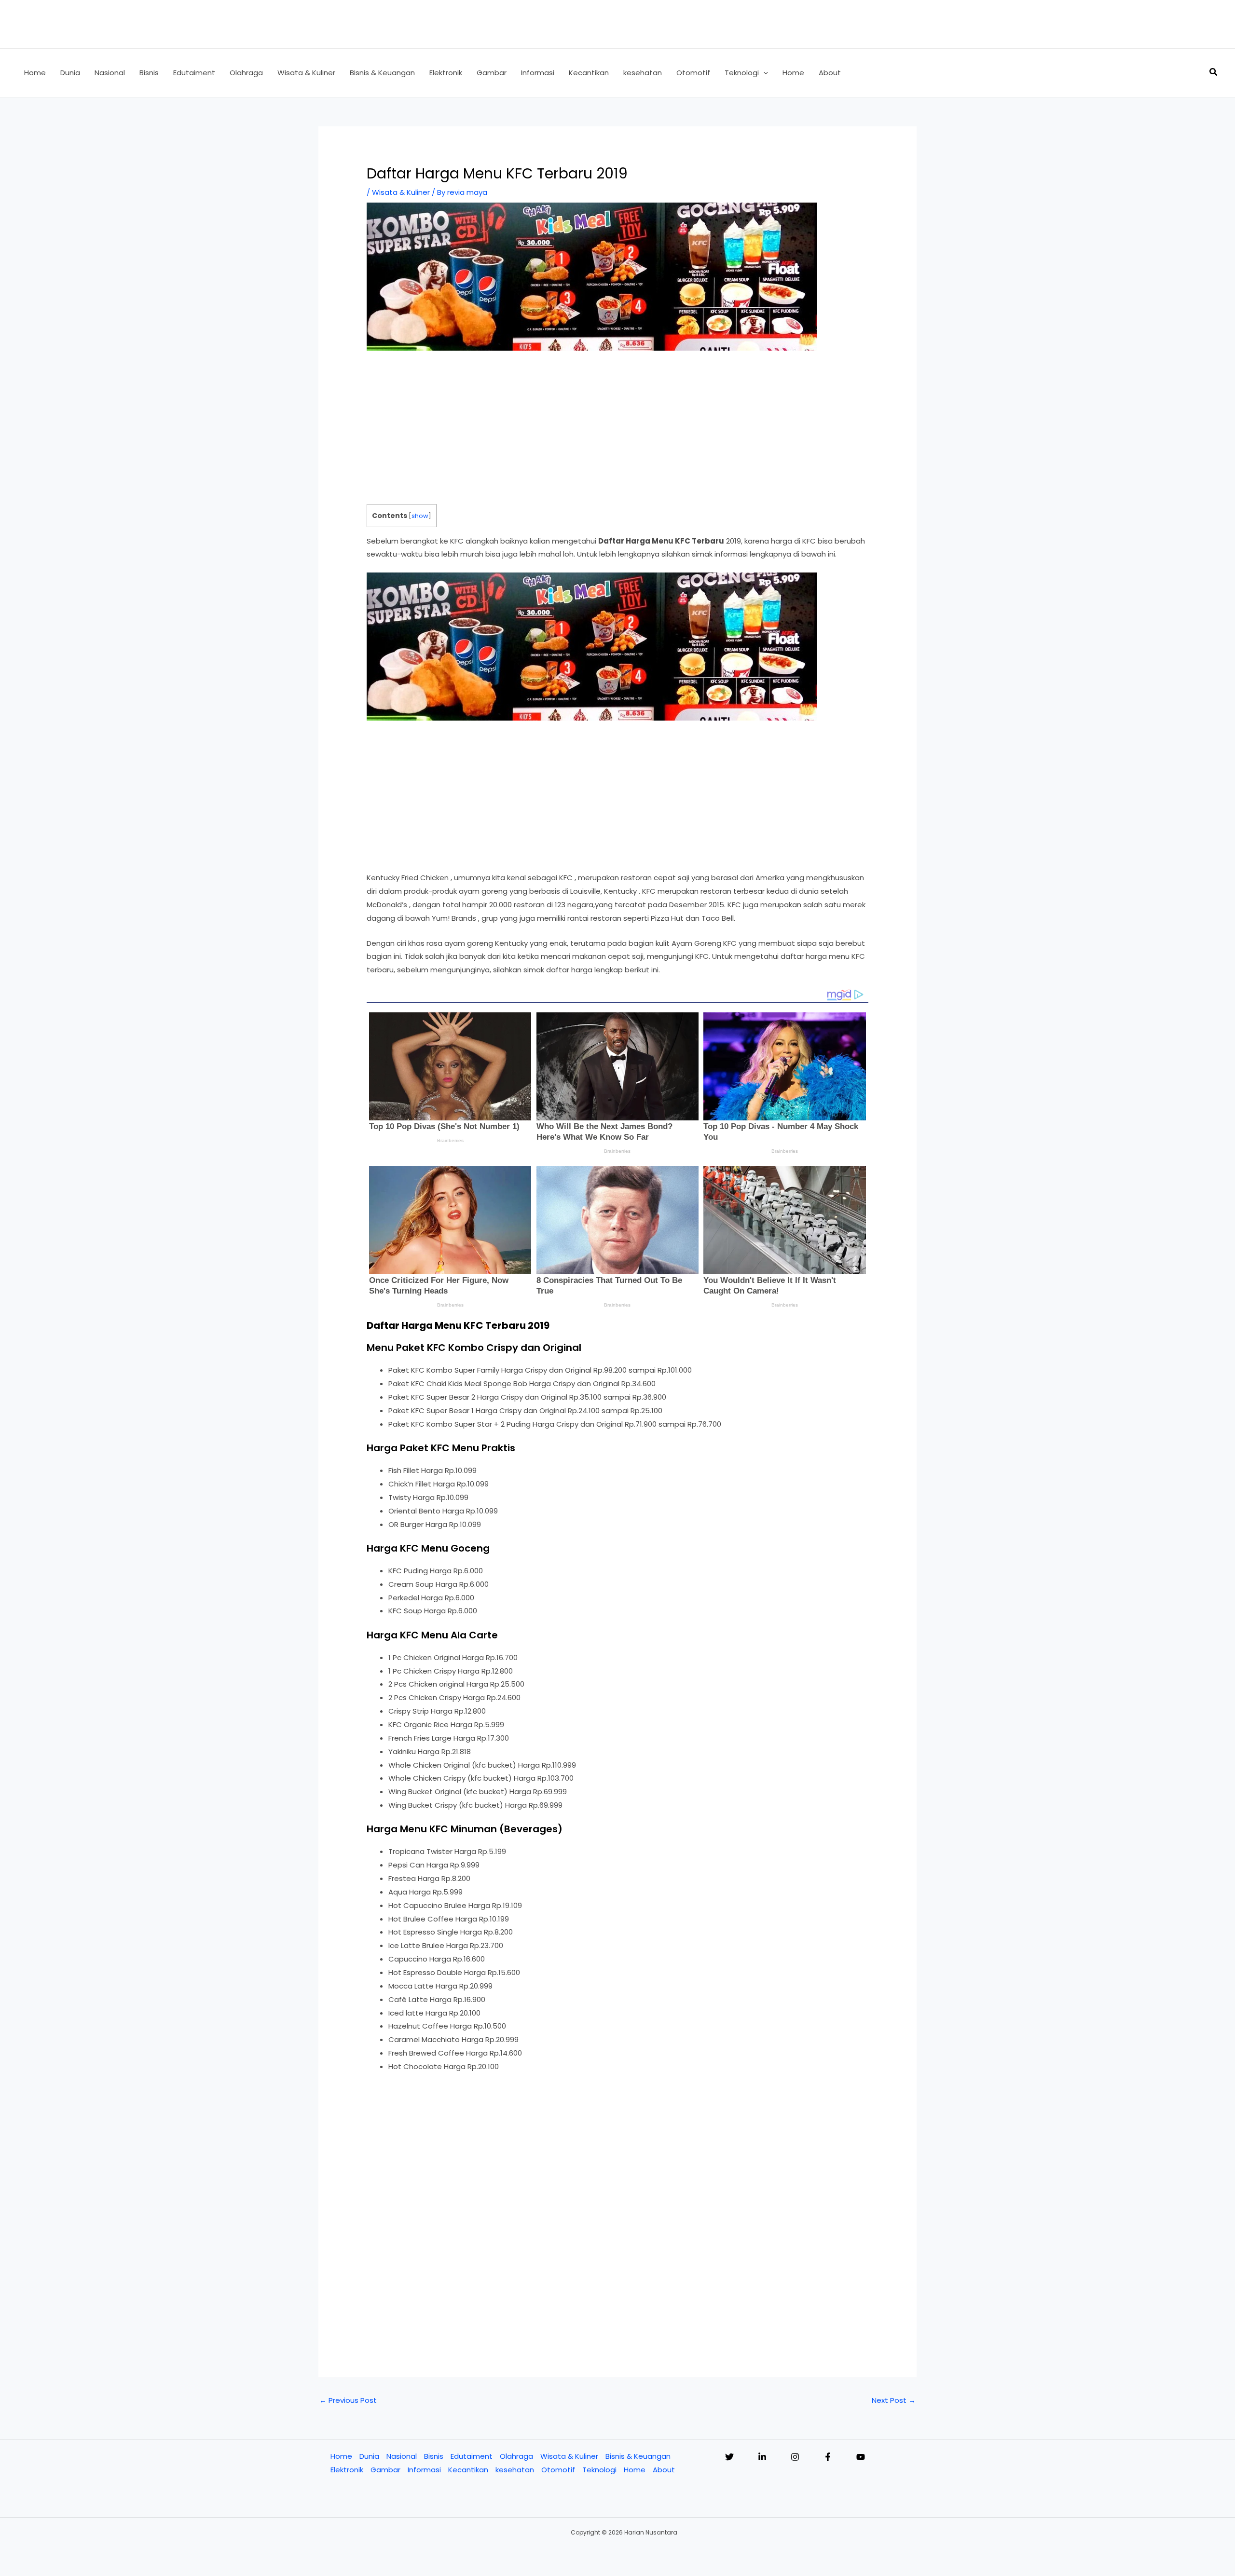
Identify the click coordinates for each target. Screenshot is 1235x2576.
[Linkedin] (762, 2457)
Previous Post (348, 2400)
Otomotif (558, 2470)
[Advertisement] (617, 433)
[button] (763, 73)
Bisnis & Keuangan (638, 2456)
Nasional (402, 2456)
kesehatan (515, 2470)
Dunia (369, 2456)
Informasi (424, 2470)
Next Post (894, 2400)
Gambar (385, 2470)
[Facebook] (828, 2457)
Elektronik (347, 2470)
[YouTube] (861, 2457)
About (664, 2470)
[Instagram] (795, 2457)
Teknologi (599, 2470)
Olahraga (516, 2456)
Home (341, 2456)
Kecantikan (468, 2470)
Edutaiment (472, 2456)
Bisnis (434, 2456)
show (420, 516)
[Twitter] (729, 2457)
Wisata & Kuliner (401, 192)
